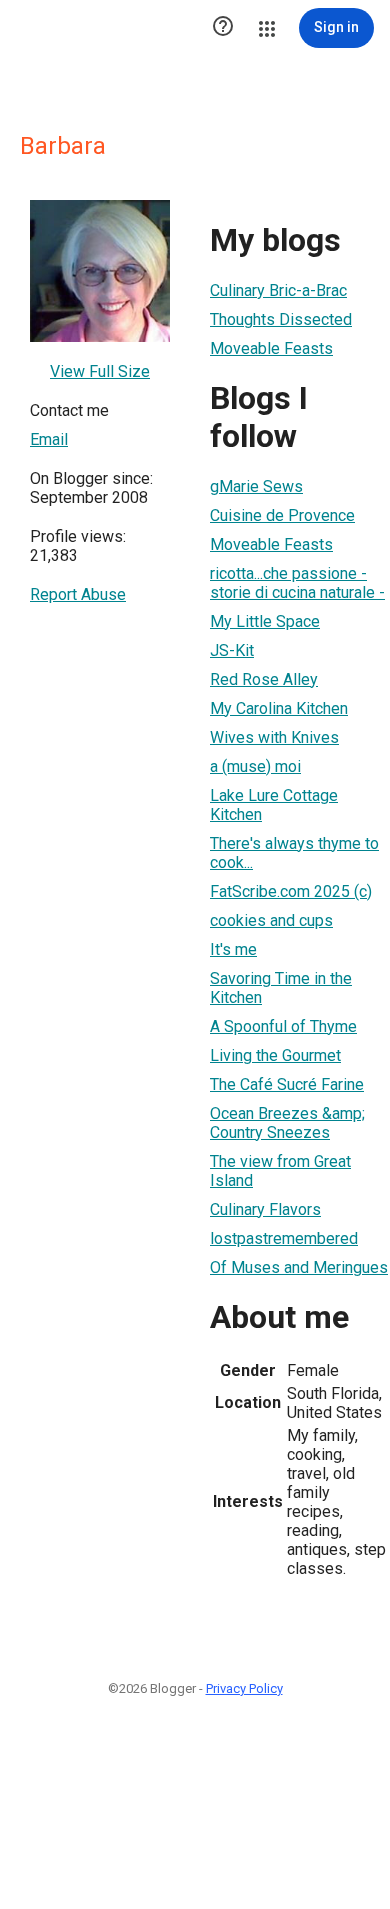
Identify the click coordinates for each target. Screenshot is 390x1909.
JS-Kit (232, 650)
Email (49, 439)
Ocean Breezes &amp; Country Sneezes (287, 1123)
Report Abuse (78, 594)
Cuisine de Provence (282, 515)
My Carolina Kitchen (279, 708)
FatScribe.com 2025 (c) (291, 891)
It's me (233, 949)
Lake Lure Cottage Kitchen (274, 805)
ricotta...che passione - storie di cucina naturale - (297, 583)
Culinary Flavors (265, 1209)
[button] (223, 28)
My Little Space (265, 621)
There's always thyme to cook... (294, 853)
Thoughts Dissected (281, 319)
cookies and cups (271, 920)
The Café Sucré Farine (287, 1084)
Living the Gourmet (275, 1055)
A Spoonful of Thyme (283, 1026)
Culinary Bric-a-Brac (278, 290)
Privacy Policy (244, 1688)
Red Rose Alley (264, 679)
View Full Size (100, 371)
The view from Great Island (280, 1171)
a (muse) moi (255, 766)
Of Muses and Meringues (299, 1267)
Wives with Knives (274, 737)
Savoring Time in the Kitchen (281, 988)
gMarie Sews (256, 486)
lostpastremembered (284, 1238)
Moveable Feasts (271, 348)
